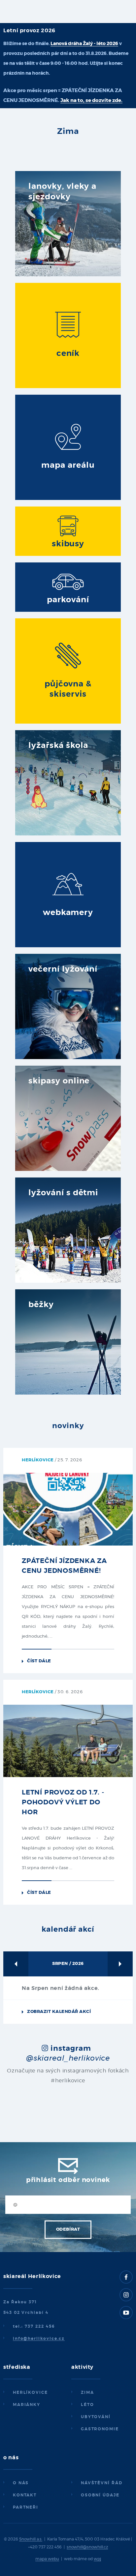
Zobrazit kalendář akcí (59, 2012)
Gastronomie (100, 2429)
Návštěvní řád (102, 2483)
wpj (97, 2559)
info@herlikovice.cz (39, 2339)
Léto (87, 2405)
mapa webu (47, 2559)
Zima (87, 2392)
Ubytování (96, 2417)
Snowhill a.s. (31, 2539)
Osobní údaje (100, 2495)
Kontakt (25, 2495)
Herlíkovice (30, 2392)
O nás (21, 2483)
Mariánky (27, 2405)
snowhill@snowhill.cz (87, 2547)
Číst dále (39, 1661)
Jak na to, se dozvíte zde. (91, 100)
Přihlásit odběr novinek (68, 2180)
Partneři (26, 2507)
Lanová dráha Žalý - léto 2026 (84, 44)
